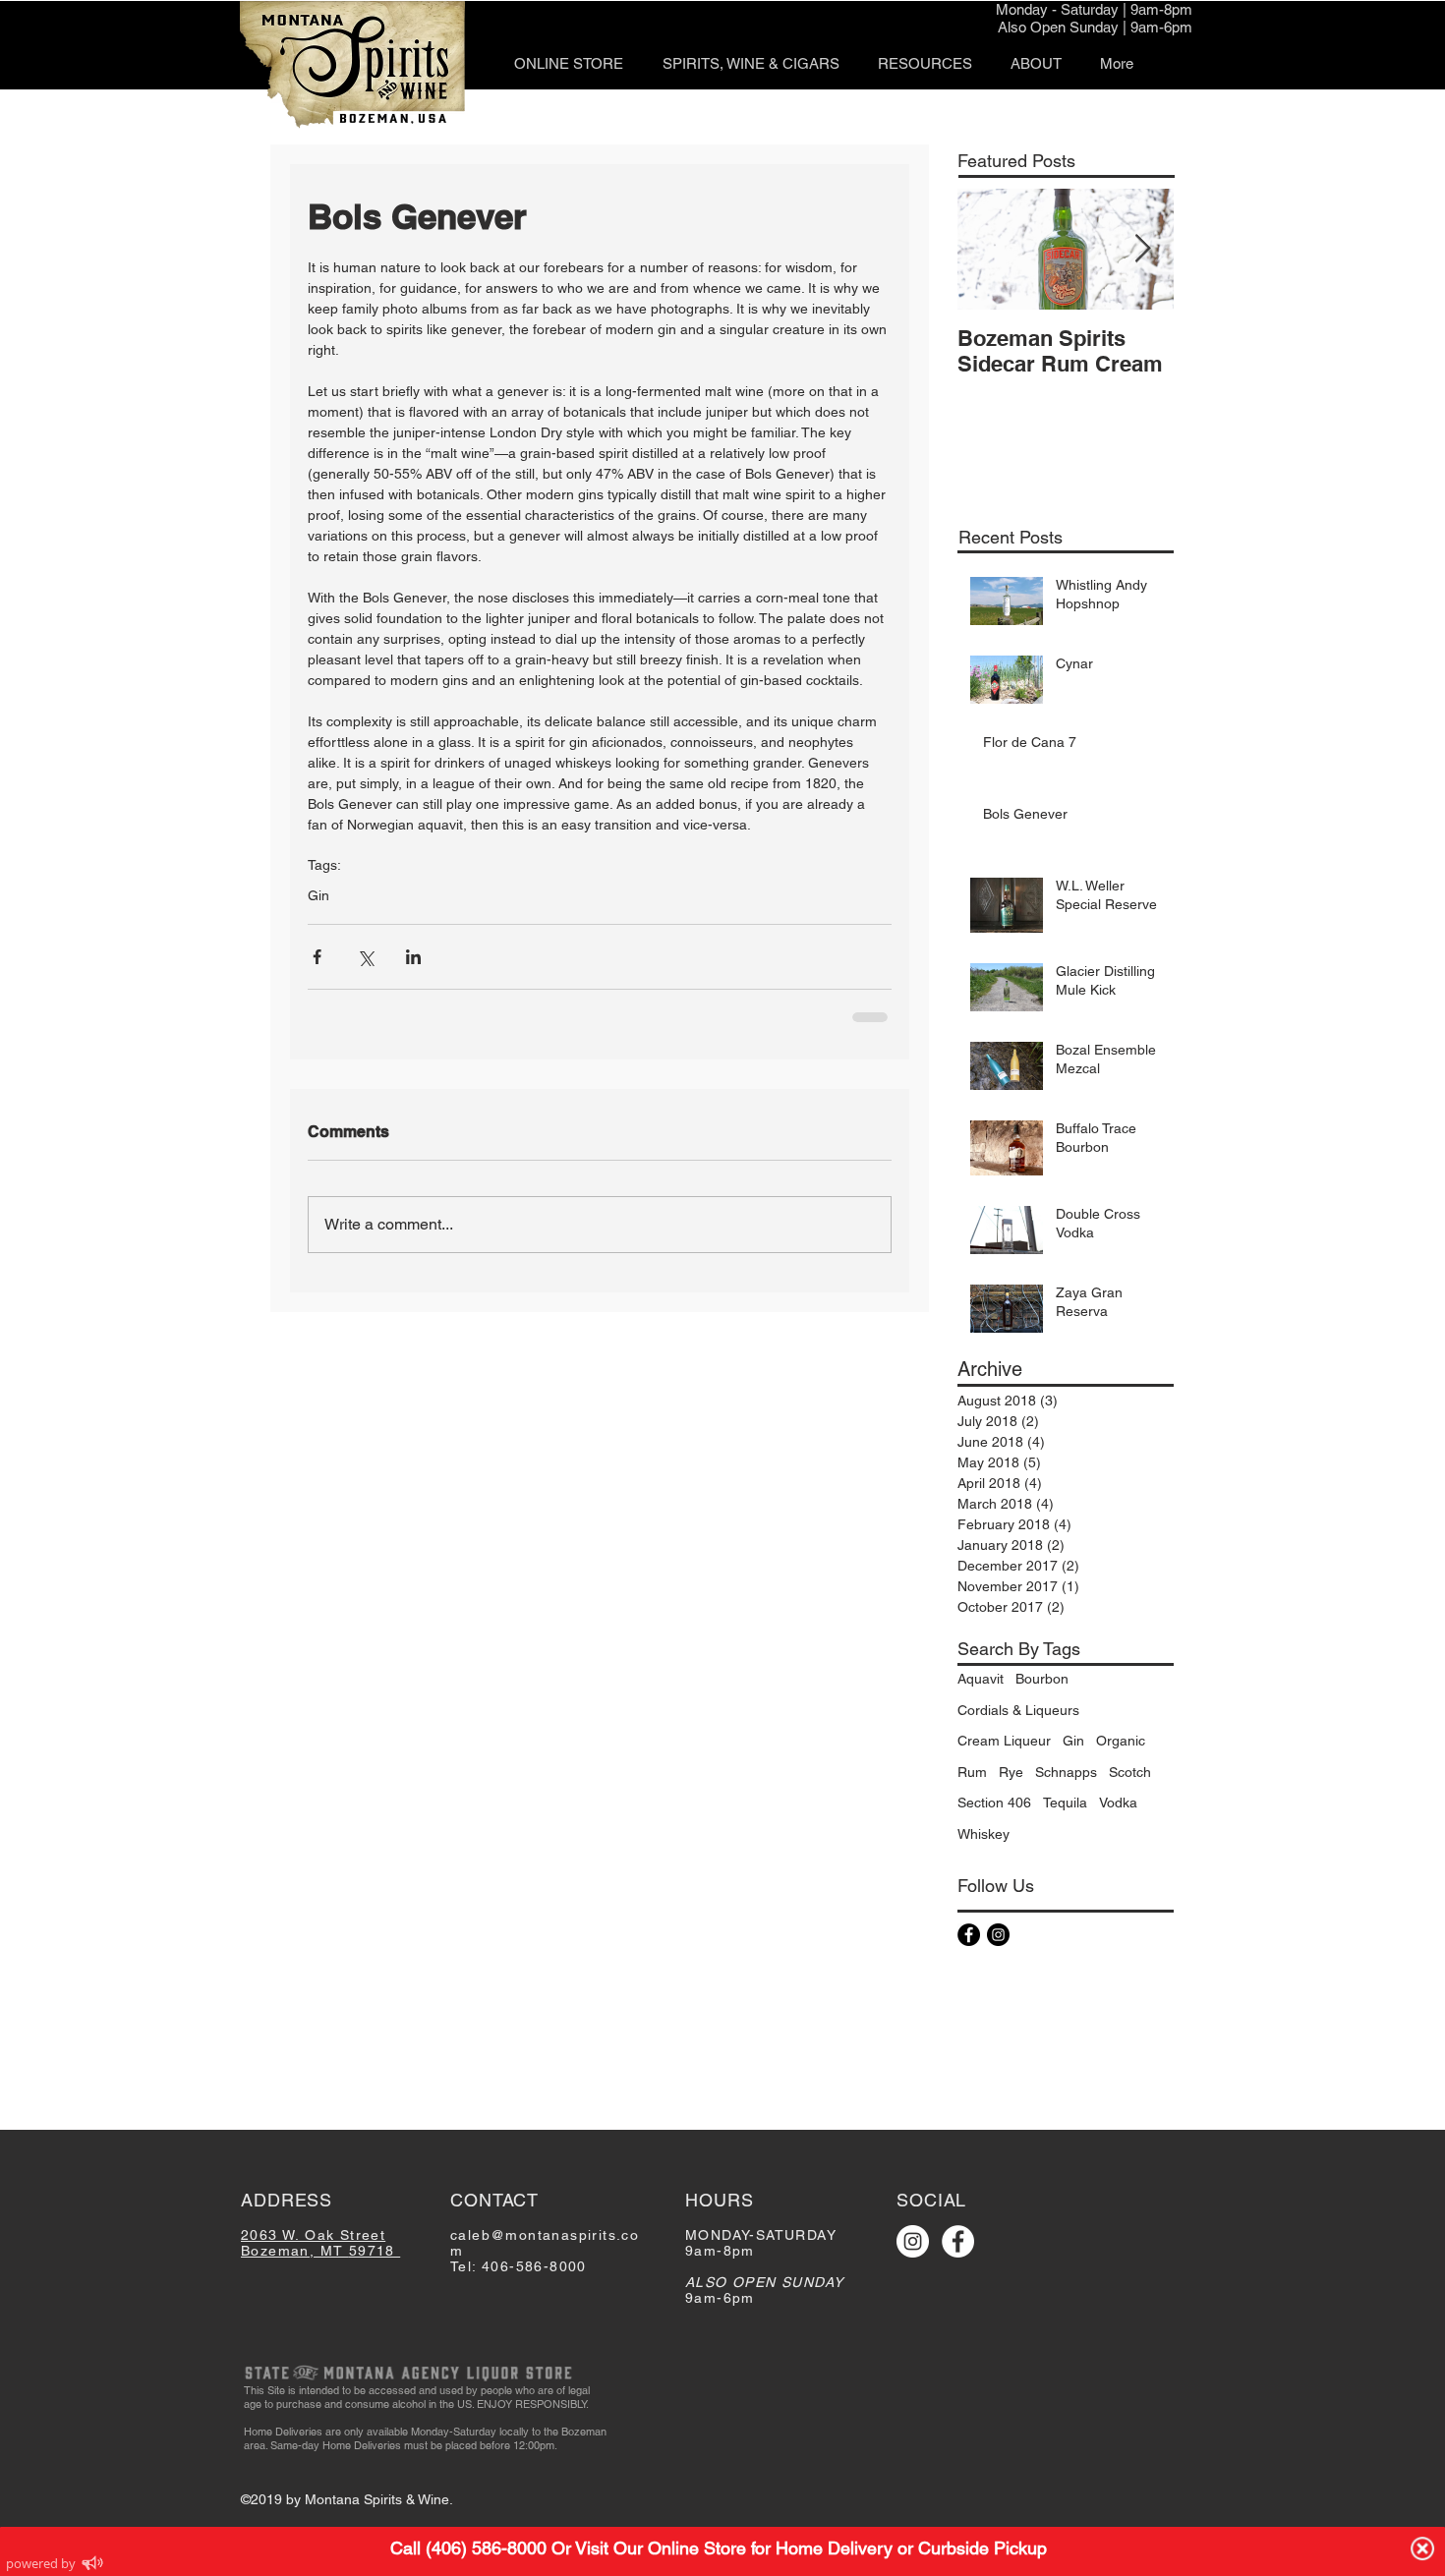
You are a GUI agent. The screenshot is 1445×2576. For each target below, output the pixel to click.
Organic (1121, 1741)
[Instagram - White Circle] (913, 2241)
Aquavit (981, 1679)
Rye (1011, 1772)
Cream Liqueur (1004, 1741)
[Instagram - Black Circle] (998, 1935)
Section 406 (994, 1803)
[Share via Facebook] (317, 957)
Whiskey (983, 1834)
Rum (972, 1772)
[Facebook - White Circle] (958, 2241)
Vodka (1118, 1803)
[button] (751, 64)
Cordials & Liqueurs (1018, 1710)
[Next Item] (1142, 249)
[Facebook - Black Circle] (969, 1935)
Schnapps (1066, 1772)
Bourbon (1042, 1679)
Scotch (1130, 1772)
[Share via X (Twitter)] (365, 957)
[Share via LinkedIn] (413, 957)
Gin (318, 895)
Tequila (1065, 1803)
